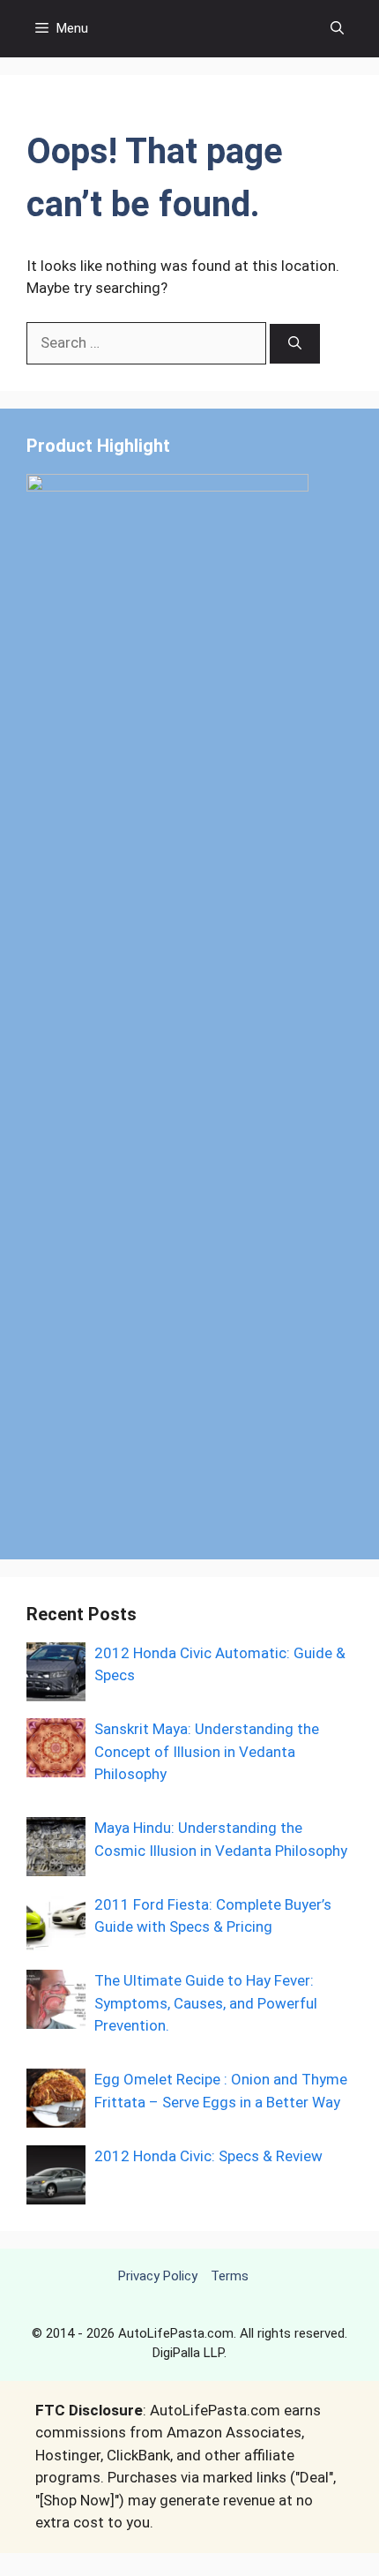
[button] (337, 29)
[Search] (295, 344)
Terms (230, 2276)
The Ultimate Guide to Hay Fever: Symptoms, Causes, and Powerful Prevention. (206, 2003)
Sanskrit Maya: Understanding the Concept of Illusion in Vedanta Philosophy (207, 1751)
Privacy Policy (158, 2276)
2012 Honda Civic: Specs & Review (208, 2156)
